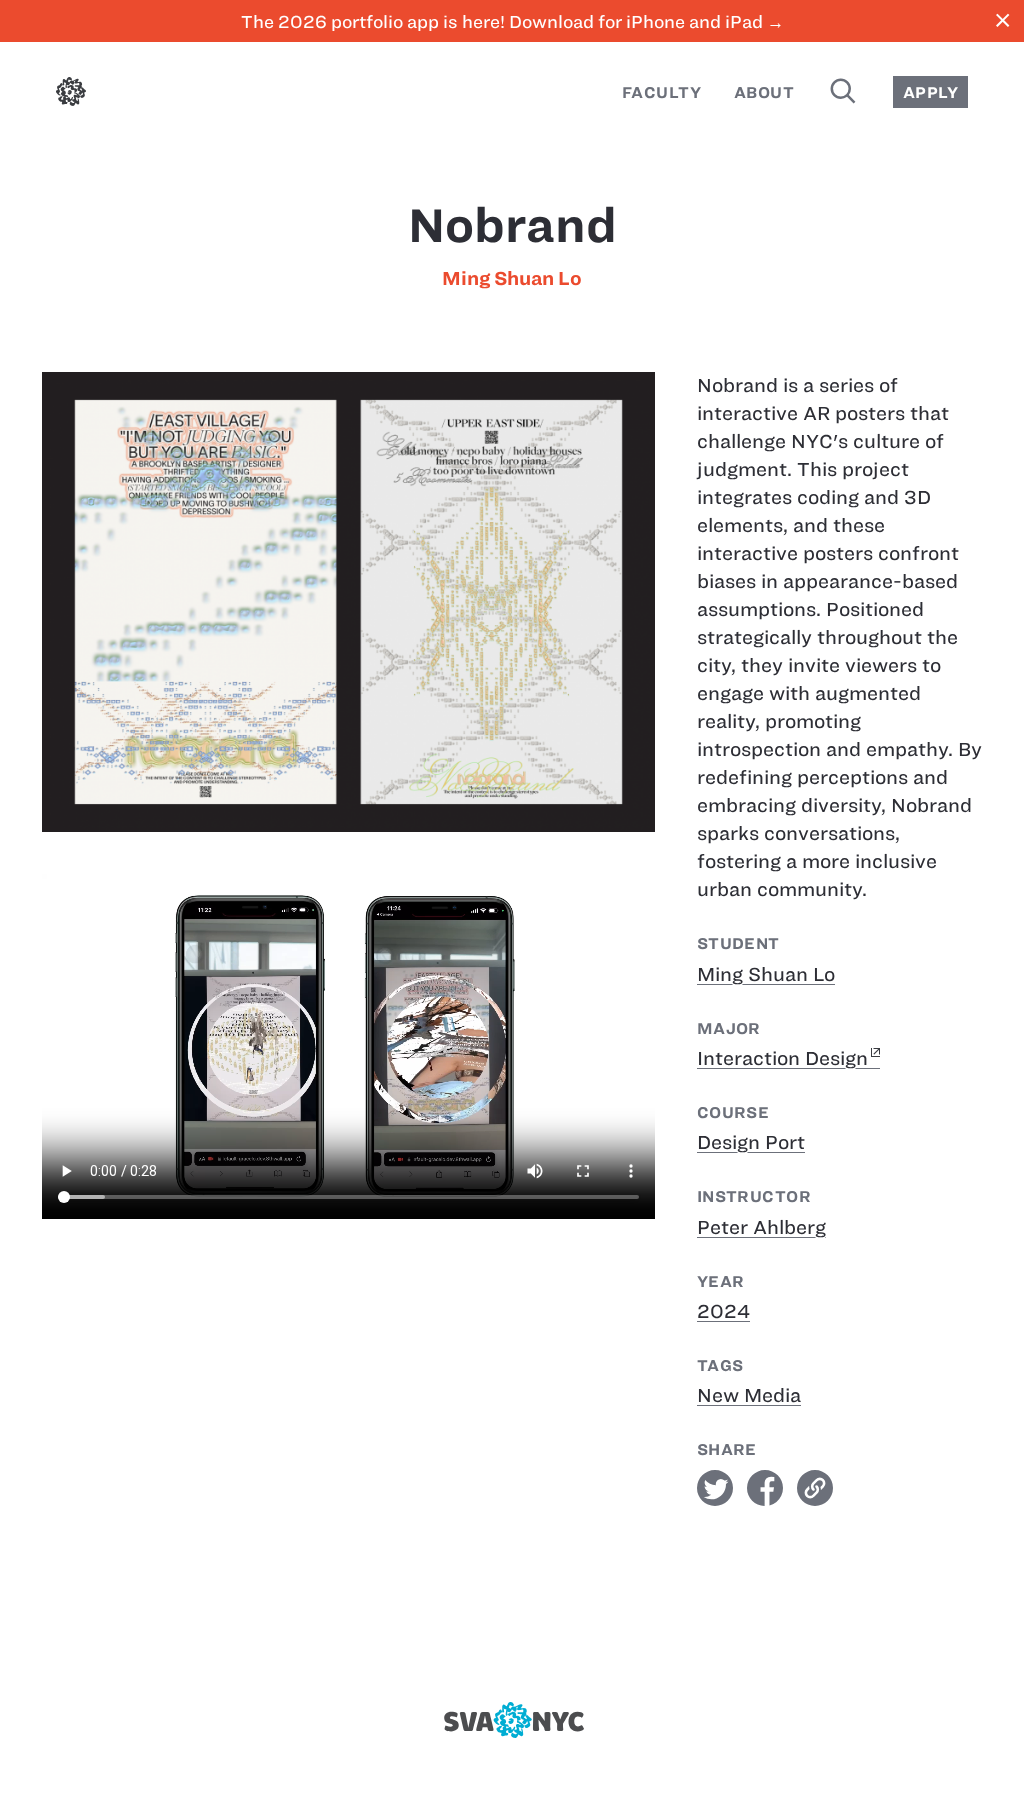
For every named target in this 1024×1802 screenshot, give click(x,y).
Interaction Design (782, 1058)
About (764, 92)
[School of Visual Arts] (511, 1720)
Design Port (751, 1142)
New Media (749, 1395)
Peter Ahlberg (761, 1227)
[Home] (71, 95)
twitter (715, 1488)
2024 (723, 1311)
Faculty (661, 92)
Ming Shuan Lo (512, 278)
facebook (765, 1488)
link (815, 1488)
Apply (930, 92)
